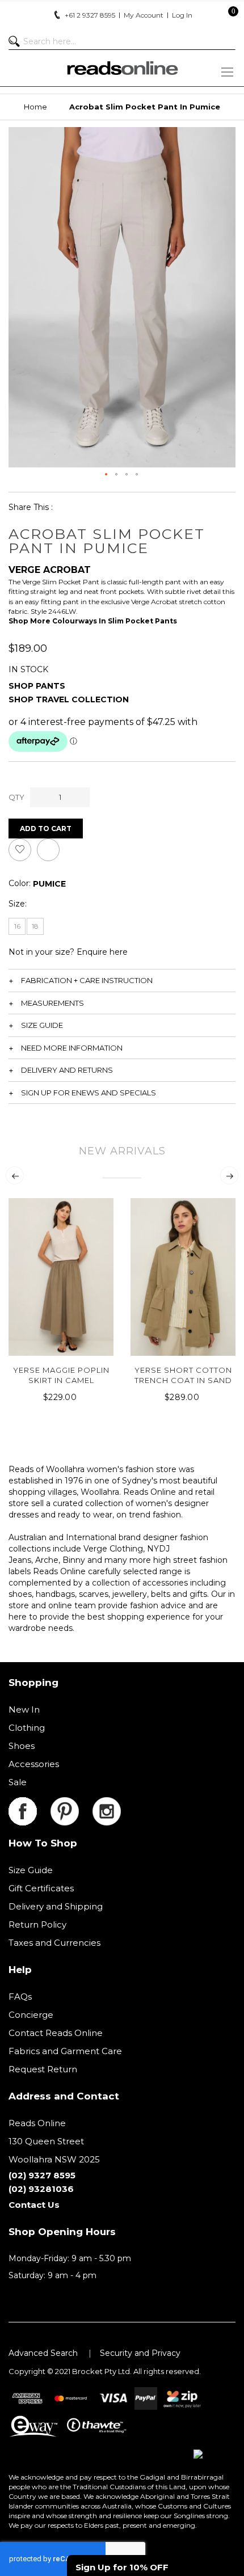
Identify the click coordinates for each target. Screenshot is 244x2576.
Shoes (22, 1746)
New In (24, 1709)
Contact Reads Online (56, 2033)
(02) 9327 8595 (42, 2175)
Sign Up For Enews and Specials (89, 1093)
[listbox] (49, 884)
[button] (107, 475)
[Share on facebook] (69, 507)
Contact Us (34, 2205)
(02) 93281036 (41, 2189)
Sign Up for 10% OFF (122, 2567)
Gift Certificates (41, 1888)
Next (229, 1175)
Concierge (31, 2015)
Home (35, 107)
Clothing (27, 1728)
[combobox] (122, 41)
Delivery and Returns (67, 1070)
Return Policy (37, 1924)
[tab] (122, 980)
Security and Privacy (140, 2353)
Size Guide (42, 1025)
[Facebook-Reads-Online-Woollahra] (30, 1804)
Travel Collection (82, 699)
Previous (15, 1175)
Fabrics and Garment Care (65, 2051)
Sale (18, 1782)
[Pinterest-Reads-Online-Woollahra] (71, 1804)
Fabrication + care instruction (87, 980)
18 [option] (35, 926)
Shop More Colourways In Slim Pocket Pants (93, 621)
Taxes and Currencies (54, 1943)
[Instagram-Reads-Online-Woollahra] (107, 1804)
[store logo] (122, 68)
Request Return (43, 2069)
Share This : (31, 507)
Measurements (52, 1003)
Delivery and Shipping (56, 1906)
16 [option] (17, 926)
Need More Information (72, 1048)
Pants (51, 686)
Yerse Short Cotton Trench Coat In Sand (183, 1375)
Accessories (34, 1764)
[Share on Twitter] (95, 507)
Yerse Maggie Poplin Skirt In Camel (61, 1375)
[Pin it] (121, 507)
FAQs (20, 1997)
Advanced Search (43, 2353)
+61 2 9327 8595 (90, 15)
